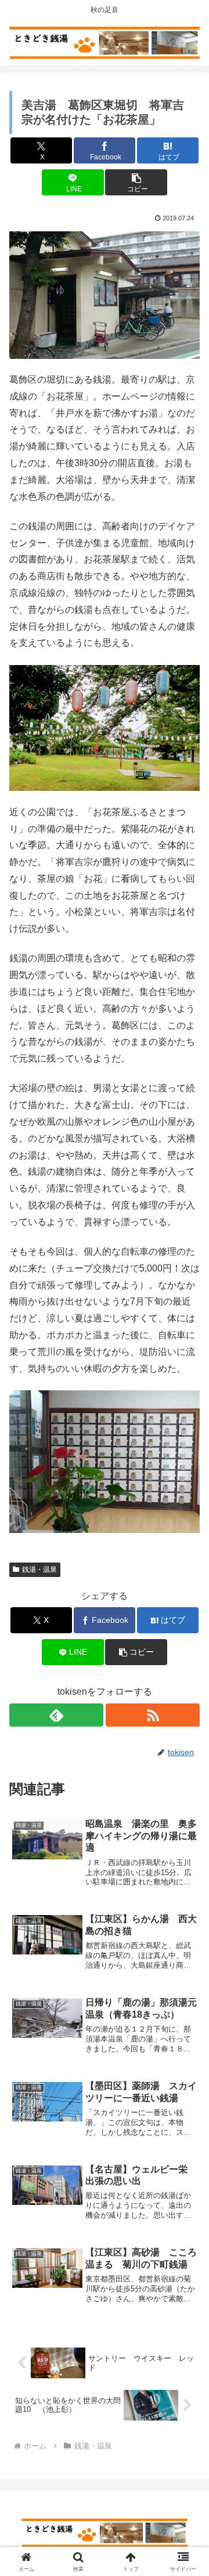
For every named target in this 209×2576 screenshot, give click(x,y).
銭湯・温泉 (39, 1569)
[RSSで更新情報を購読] (153, 1715)
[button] (136, 182)
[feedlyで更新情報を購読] (56, 1715)
